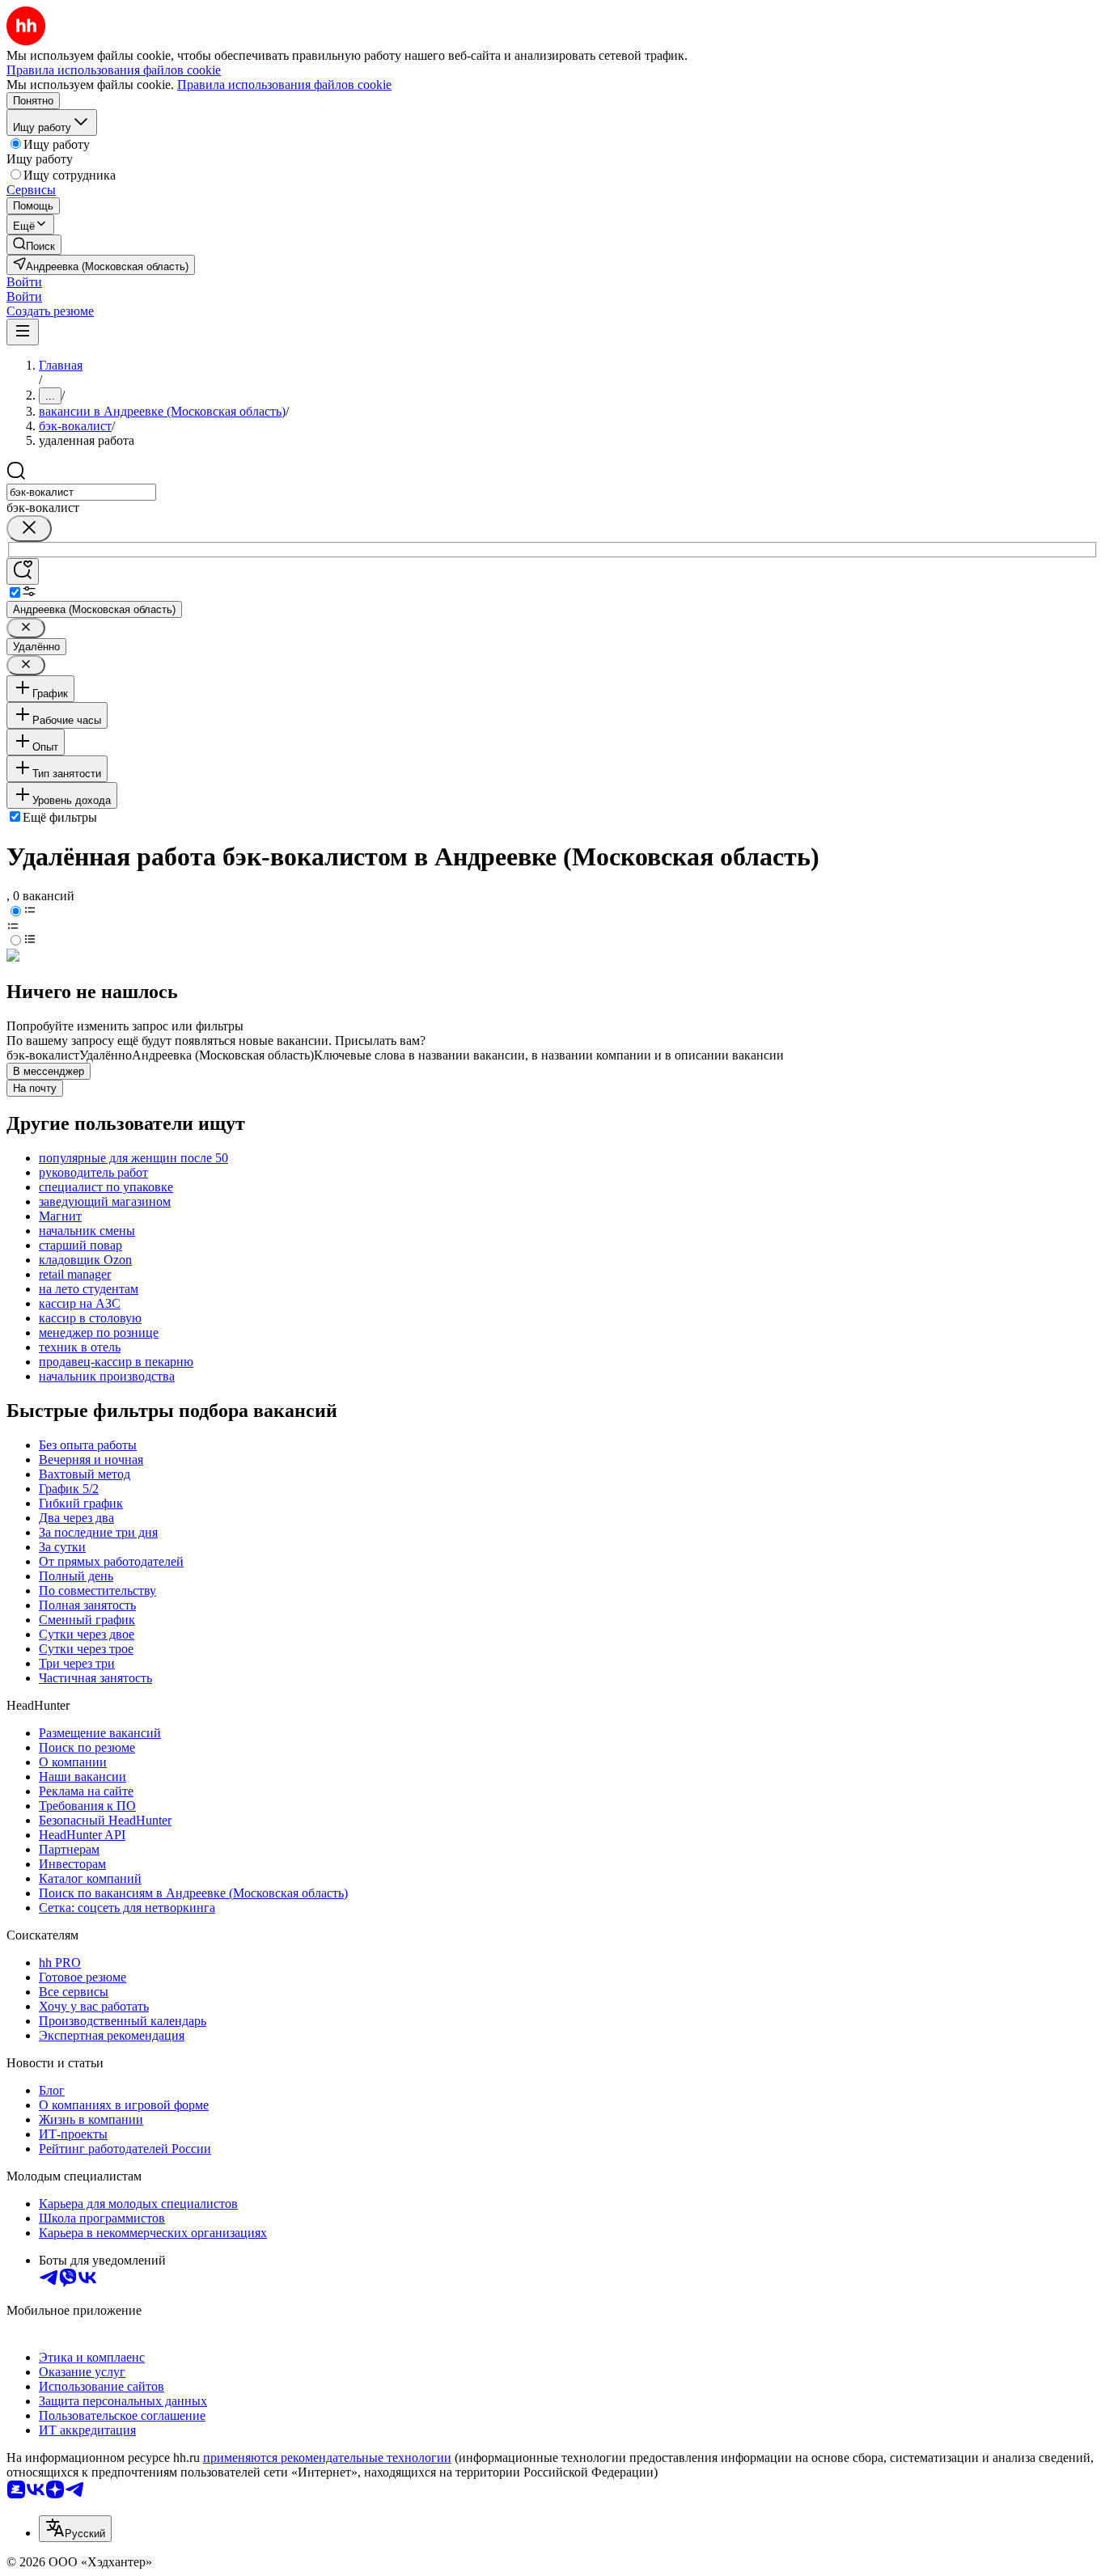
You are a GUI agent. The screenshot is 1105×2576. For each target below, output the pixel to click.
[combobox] (81, 492)
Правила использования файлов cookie (284, 85)
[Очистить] (29, 529)
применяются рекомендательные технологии (327, 2458)
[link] (34, 245)
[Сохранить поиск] (23, 571)
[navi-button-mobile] (23, 332)
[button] (24, 282)
